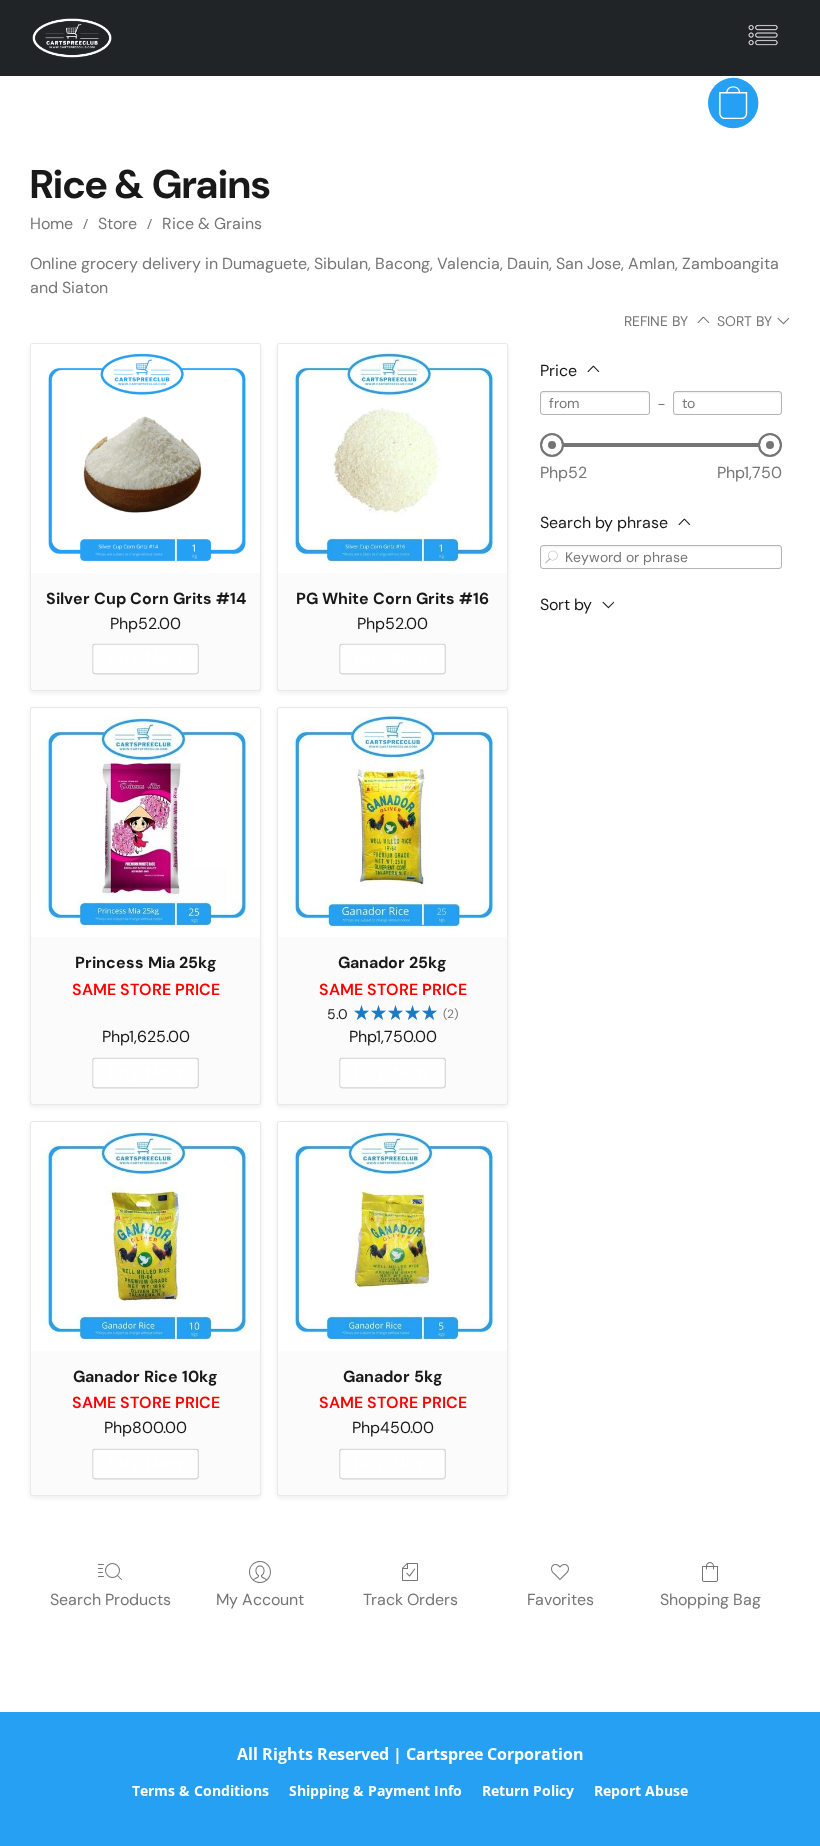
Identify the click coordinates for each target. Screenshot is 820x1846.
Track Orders (410, 1599)
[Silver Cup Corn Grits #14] (145, 458)
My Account (260, 1599)
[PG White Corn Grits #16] (392, 458)
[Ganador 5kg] (392, 1236)
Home (51, 223)
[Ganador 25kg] (392, 822)
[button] (72, 38)
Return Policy (528, 1790)
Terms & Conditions (200, 1790)
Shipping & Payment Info (375, 1790)
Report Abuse (641, 1790)
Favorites (560, 1599)
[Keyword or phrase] (552, 556)
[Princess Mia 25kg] (145, 822)
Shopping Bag (710, 1599)
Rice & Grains (212, 223)
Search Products (110, 1599)
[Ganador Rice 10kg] (145, 1236)
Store (117, 223)
